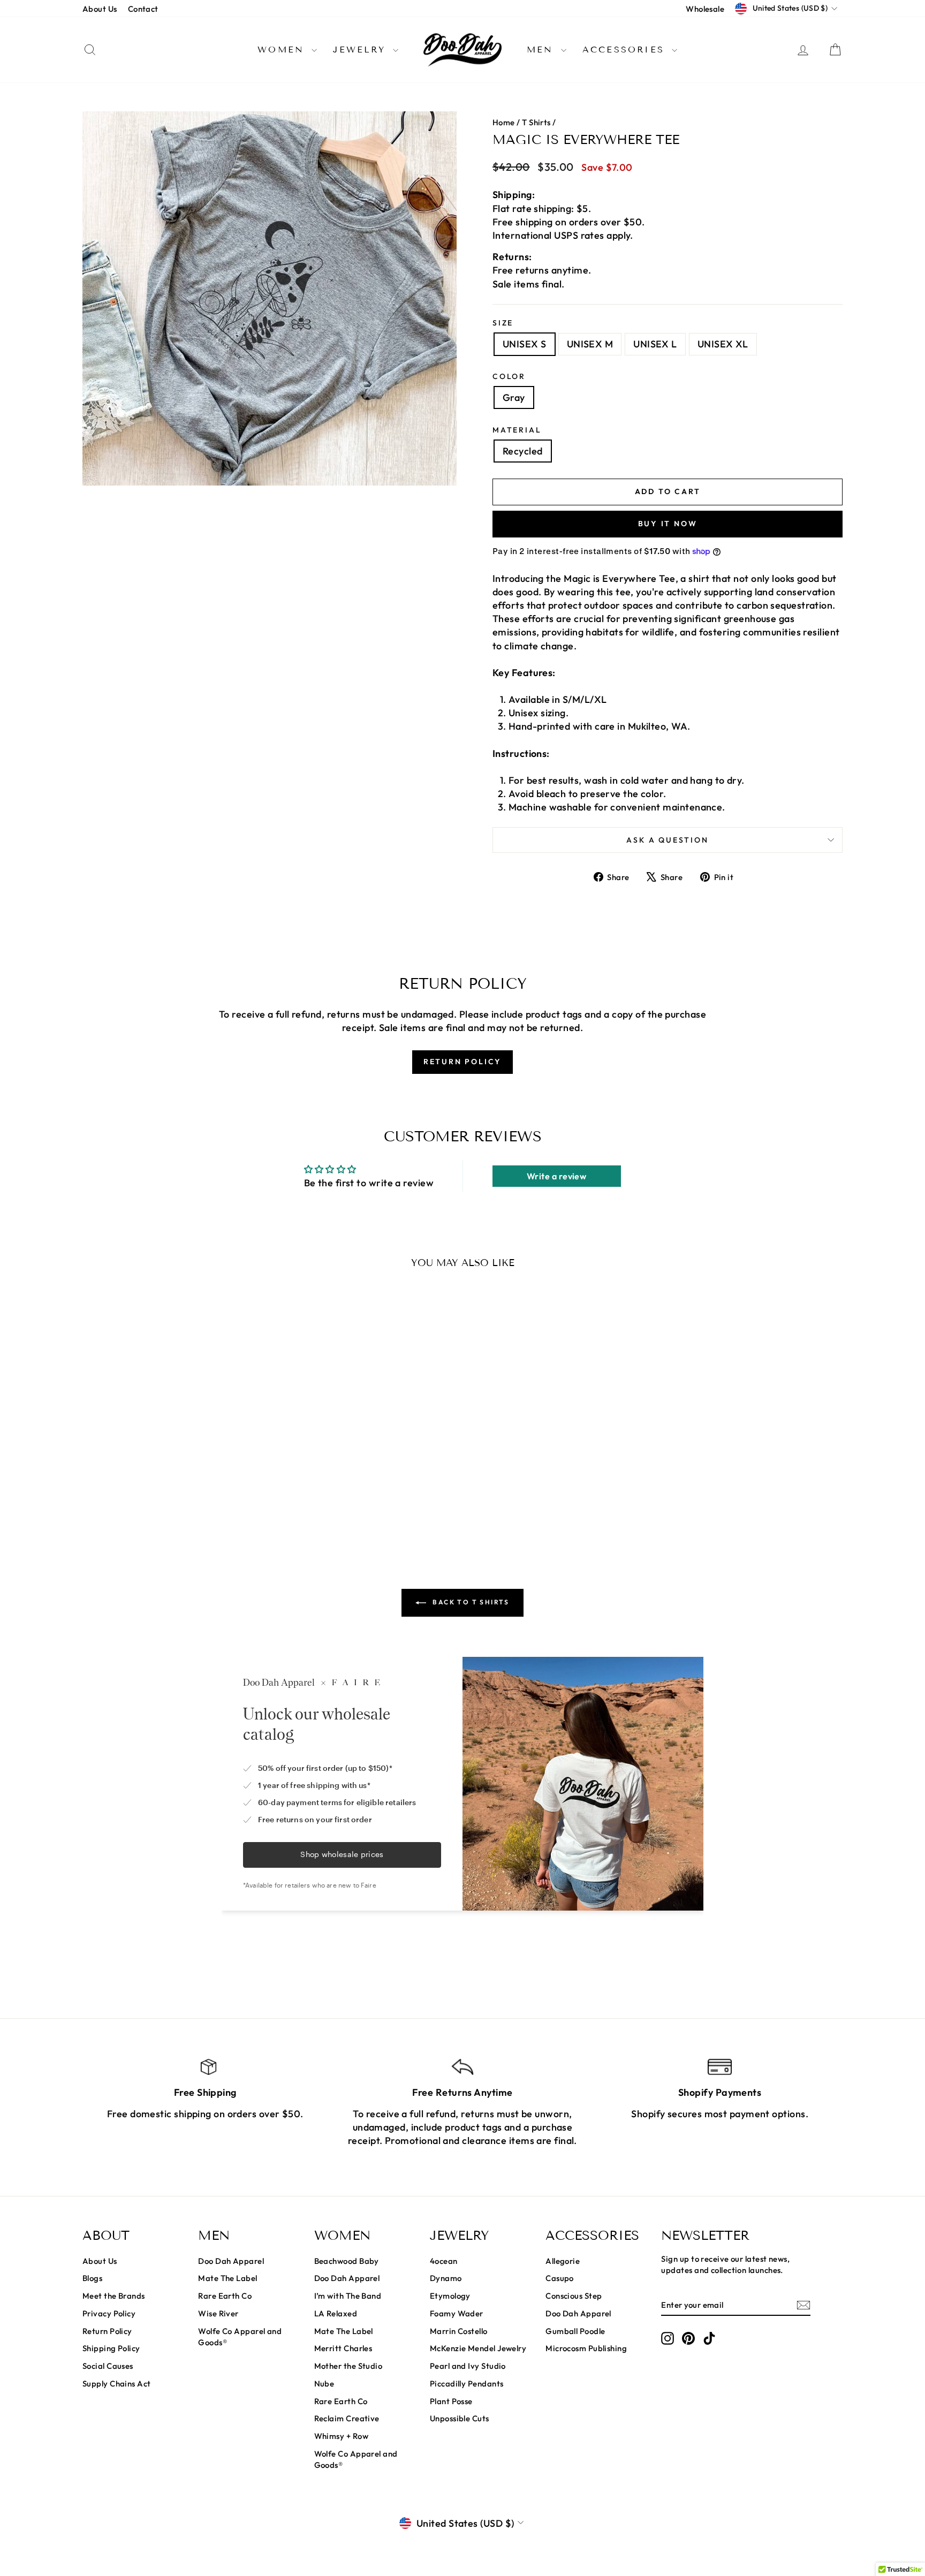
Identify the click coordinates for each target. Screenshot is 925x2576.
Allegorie (563, 2261)
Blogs (92, 2278)
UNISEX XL (723, 344)
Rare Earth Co (225, 2296)
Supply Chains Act (117, 2384)
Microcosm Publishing (586, 2348)
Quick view (173, 1464)
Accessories (626, 50)
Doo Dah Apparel (231, 2261)
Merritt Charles (343, 2348)
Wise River (218, 2313)
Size (503, 323)
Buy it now (668, 524)
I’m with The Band (348, 2296)
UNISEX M (590, 344)
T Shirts (536, 122)
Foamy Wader (457, 2313)
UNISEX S (525, 344)
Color (509, 376)
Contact (143, 9)
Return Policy (107, 2331)
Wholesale (705, 9)
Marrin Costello (459, 2331)
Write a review (556, 1176)
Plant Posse (451, 2401)
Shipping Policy (111, 2348)
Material (517, 430)
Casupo (560, 2278)
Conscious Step (574, 2296)
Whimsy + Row (341, 2436)
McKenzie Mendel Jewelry (478, 2348)
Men (543, 50)
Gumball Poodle (575, 2331)
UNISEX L (655, 344)
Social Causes (108, 2366)
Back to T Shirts (470, 1602)
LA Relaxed (336, 2313)
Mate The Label (228, 2278)
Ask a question (667, 840)
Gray (514, 397)
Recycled (523, 451)
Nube (324, 2384)
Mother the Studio (348, 2366)
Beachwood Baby (347, 2261)
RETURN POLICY (462, 1062)
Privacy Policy (109, 2313)
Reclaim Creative (347, 2418)
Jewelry (362, 50)
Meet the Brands (114, 2296)
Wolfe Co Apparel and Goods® (240, 2337)
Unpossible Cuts (460, 2418)
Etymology (450, 2296)
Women (283, 50)
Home (504, 122)
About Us (100, 9)
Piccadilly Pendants (467, 2384)
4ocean (444, 2261)
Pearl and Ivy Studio (468, 2366)
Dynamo (446, 2278)
